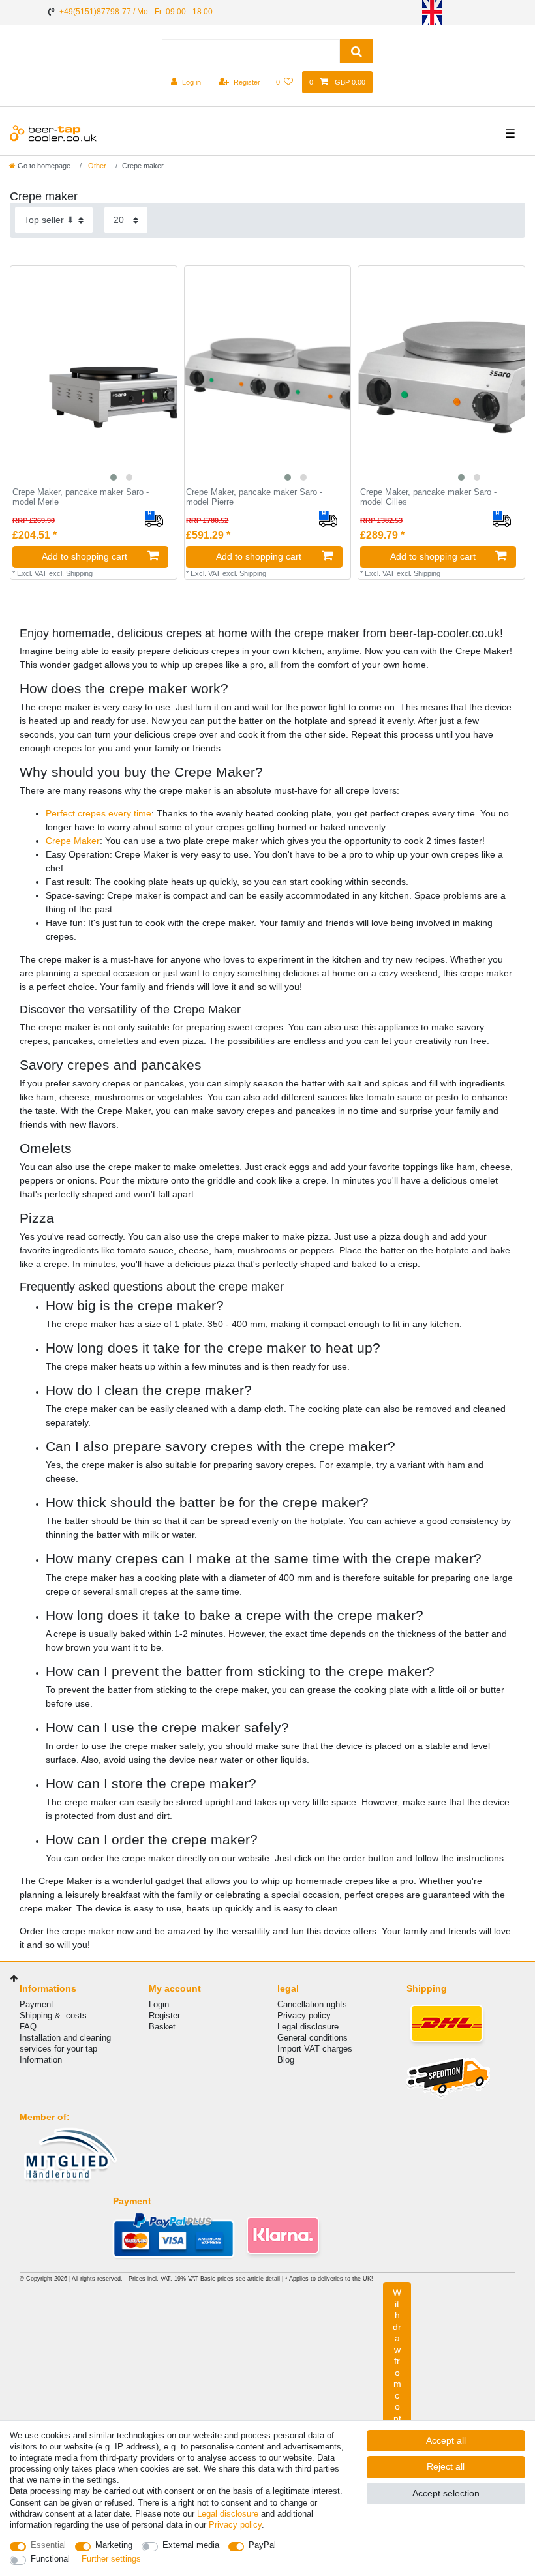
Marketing (114, 2545)
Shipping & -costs (53, 2015)
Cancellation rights (312, 2004)
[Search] (357, 51)
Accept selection (446, 2493)
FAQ (28, 2027)
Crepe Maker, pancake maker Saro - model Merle (81, 497)
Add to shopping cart (84, 556)
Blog (286, 2060)
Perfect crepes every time (99, 813)
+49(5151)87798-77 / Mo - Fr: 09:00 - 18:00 (136, 12)
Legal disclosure (308, 2027)
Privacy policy (304, 2015)
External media (191, 2545)
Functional (50, 2559)
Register (164, 2015)
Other (96, 166)
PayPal (262, 2545)
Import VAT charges (315, 2049)
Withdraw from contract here (397, 2384)
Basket (162, 2027)
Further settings (111, 2559)
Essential (48, 2545)
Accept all (446, 2440)
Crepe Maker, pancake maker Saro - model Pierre (254, 497)
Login (159, 2004)
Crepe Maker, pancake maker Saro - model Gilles (428, 497)
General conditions (313, 2038)
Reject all (446, 2466)
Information (41, 2060)
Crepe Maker (73, 841)
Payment (37, 2004)
